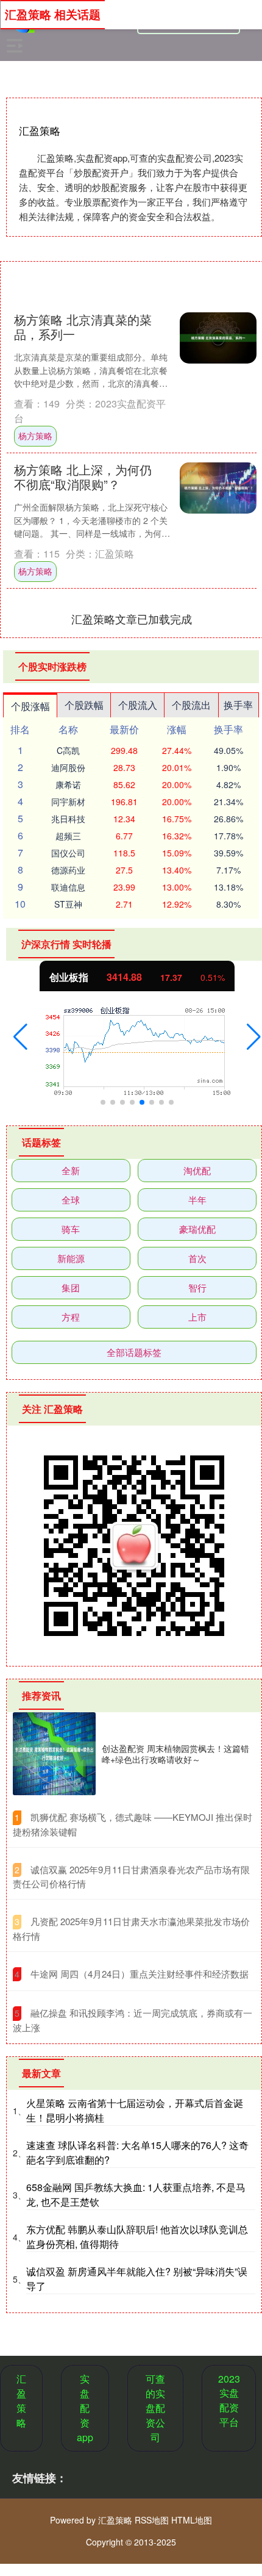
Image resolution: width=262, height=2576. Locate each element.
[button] (20, 1037)
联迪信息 (68, 887)
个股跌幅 (84, 705)
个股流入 (138, 705)
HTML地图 (192, 2520)
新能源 (71, 1258)
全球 (71, 1200)
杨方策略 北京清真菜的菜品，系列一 (83, 327)
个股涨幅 (30, 706)
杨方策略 (35, 436)
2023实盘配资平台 (229, 2400)
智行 (197, 1287)
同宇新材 (68, 802)
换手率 (238, 705)
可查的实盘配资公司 (155, 2408)
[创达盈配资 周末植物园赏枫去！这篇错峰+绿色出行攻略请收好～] (54, 1754)
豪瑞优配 (197, 1229)
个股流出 (191, 705)
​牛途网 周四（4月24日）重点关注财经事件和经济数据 (140, 1974)
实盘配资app (85, 2408)
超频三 (68, 836)
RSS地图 (152, 2520)
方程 (71, 1317)
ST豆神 (68, 904)
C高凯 (68, 750)
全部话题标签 (134, 1352)
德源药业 (68, 870)
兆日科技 (68, 819)
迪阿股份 (68, 767)
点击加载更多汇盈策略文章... (132, 619)
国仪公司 (68, 853)
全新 (71, 1170)
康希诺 (68, 784)
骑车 (71, 1229)
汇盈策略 (21, 2401)
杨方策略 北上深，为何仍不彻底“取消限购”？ (83, 477)
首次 (197, 1258)
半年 (197, 1200)
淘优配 (197, 1170)
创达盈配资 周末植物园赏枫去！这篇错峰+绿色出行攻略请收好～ (175, 1754)
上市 (197, 1317)
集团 (71, 1287)
